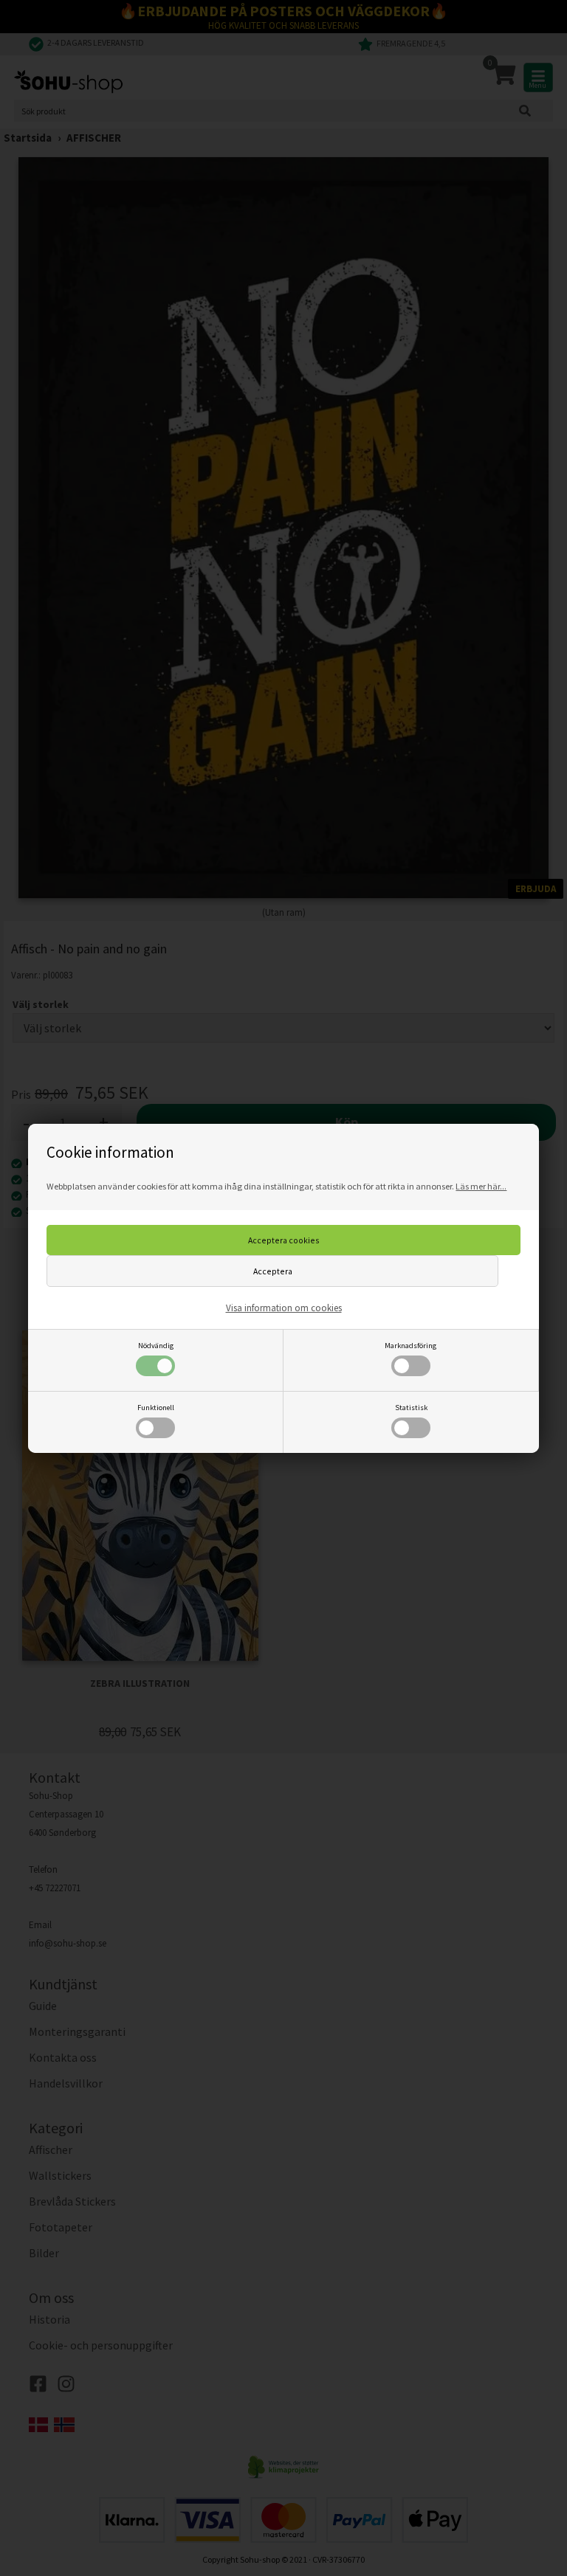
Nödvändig (156, 1346)
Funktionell (156, 1408)
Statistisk (411, 1408)
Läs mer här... (481, 1186)
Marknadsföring (410, 1346)
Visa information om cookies (284, 1308)
